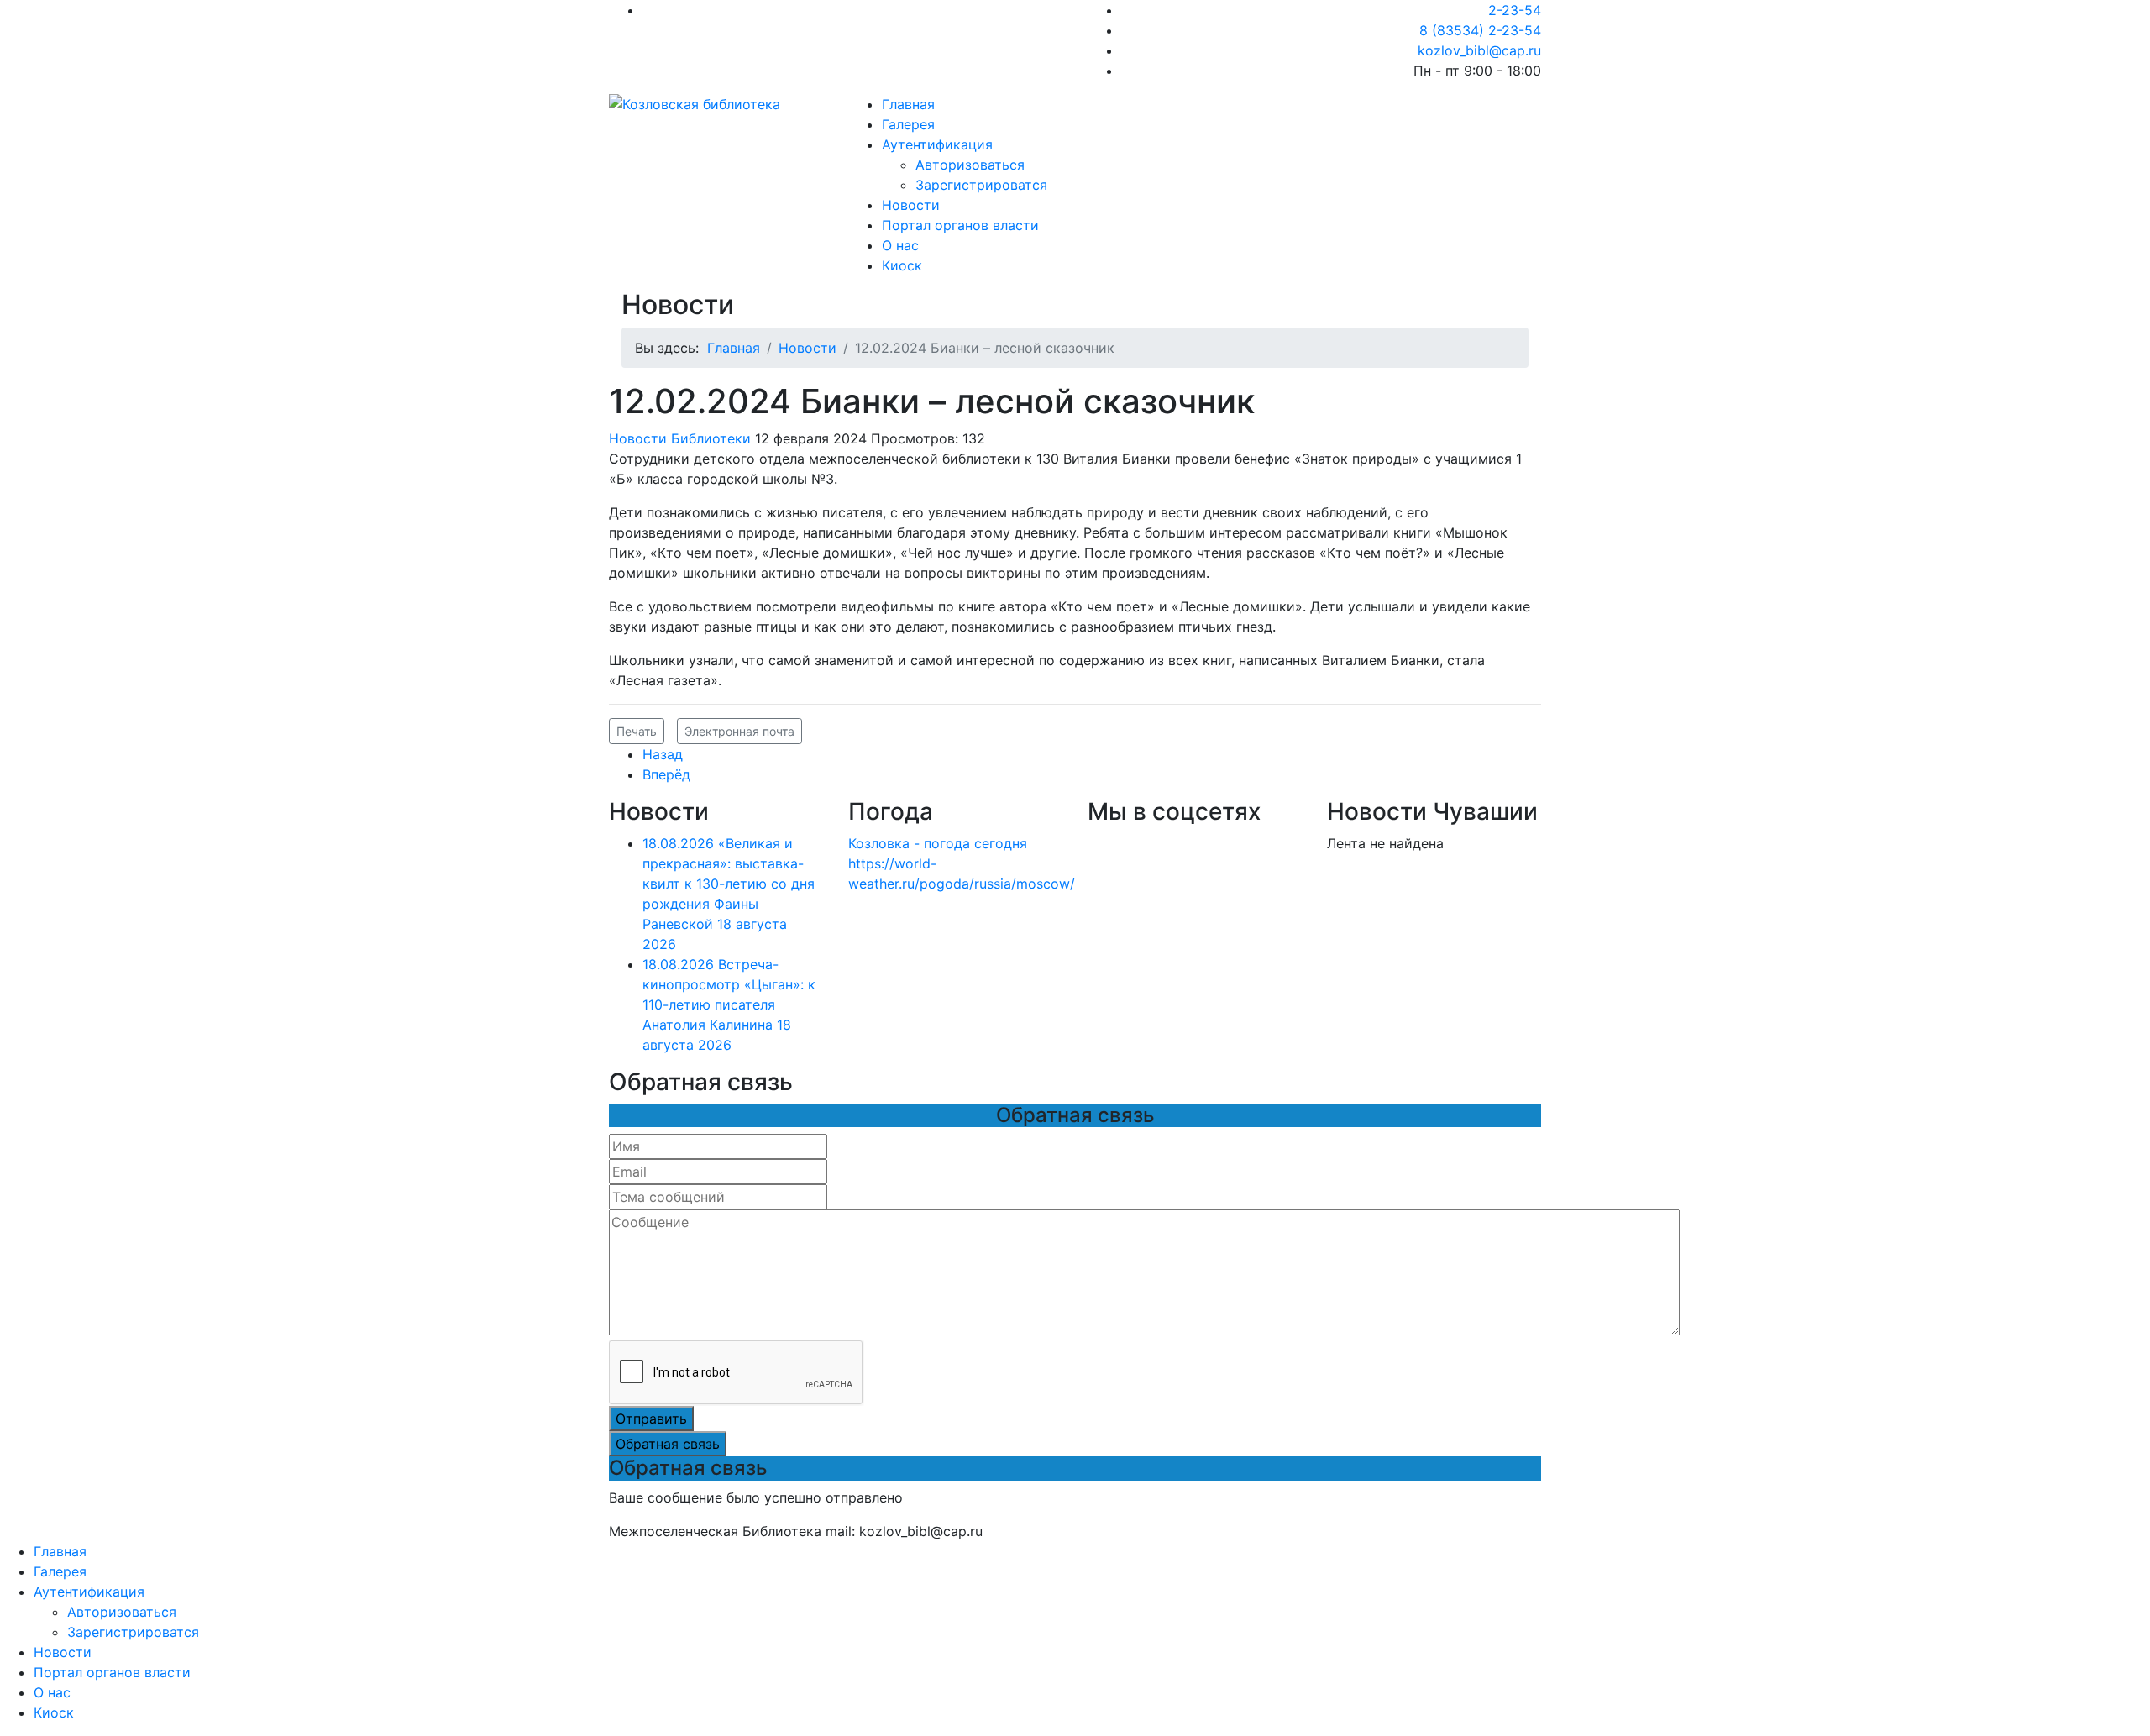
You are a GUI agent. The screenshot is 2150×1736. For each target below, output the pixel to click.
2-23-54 (1515, 10)
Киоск (902, 265)
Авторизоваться (970, 165)
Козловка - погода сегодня (938, 843)
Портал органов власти (960, 225)
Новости (911, 205)
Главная (908, 104)
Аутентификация (937, 144)
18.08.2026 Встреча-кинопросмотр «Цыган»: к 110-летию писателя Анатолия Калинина (729, 1004)
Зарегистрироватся (981, 185)
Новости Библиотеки (680, 438)
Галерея (908, 124)
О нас (900, 245)
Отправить (651, 1419)
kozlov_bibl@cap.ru (1479, 50)
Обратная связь (668, 1444)
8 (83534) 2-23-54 (1480, 30)
